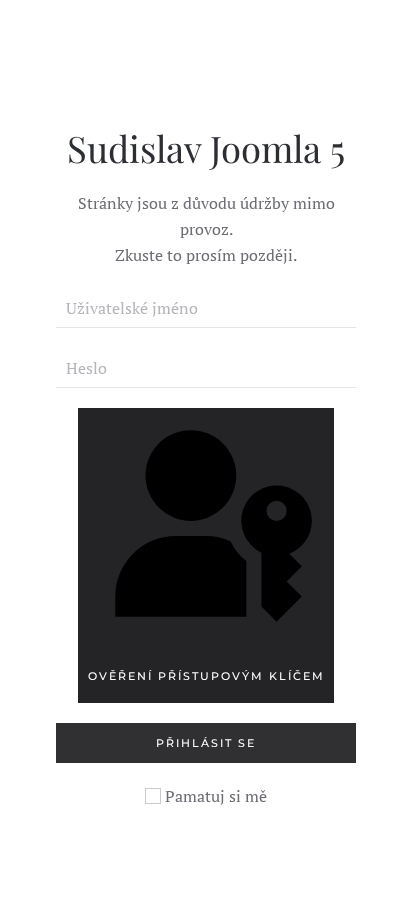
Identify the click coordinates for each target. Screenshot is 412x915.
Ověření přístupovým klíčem (206, 676)
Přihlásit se (206, 743)
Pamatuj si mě (214, 796)
